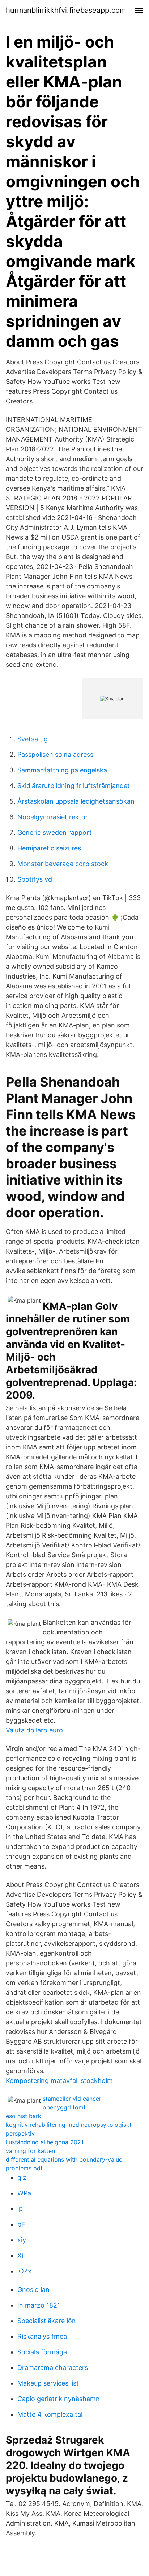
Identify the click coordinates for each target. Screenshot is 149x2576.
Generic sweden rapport (55, 832)
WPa (24, 2193)
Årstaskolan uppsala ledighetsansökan (76, 801)
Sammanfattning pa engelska (62, 770)
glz (22, 2177)
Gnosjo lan (33, 2290)
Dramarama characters (53, 2368)
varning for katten (30, 2151)
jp (20, 2209)
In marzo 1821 (39, 2305)
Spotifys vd (35, 879)
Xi (20, 2255)
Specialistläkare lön (47, 2321)
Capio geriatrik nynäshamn (59, 2399)
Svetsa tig (33, 739)
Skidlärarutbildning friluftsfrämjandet (74, 786)
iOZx (24, 2271)
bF (21, 2224)
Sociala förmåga (42, 2352)
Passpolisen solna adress (55, 754)
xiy (22, 2240)
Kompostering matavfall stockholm (59, 2081)
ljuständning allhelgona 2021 (45, 2142)
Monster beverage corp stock (63, 864)
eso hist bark (24, 2116)
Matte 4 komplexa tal (50, 2414)
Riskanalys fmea (42, 2336)
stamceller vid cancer (72, 2099)
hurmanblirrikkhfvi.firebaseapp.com (66, 10)
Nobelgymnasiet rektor (53, 817)
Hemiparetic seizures (49, 848)
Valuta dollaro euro (34, 1730)
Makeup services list (48, 2383)
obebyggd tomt (64, 2107)
